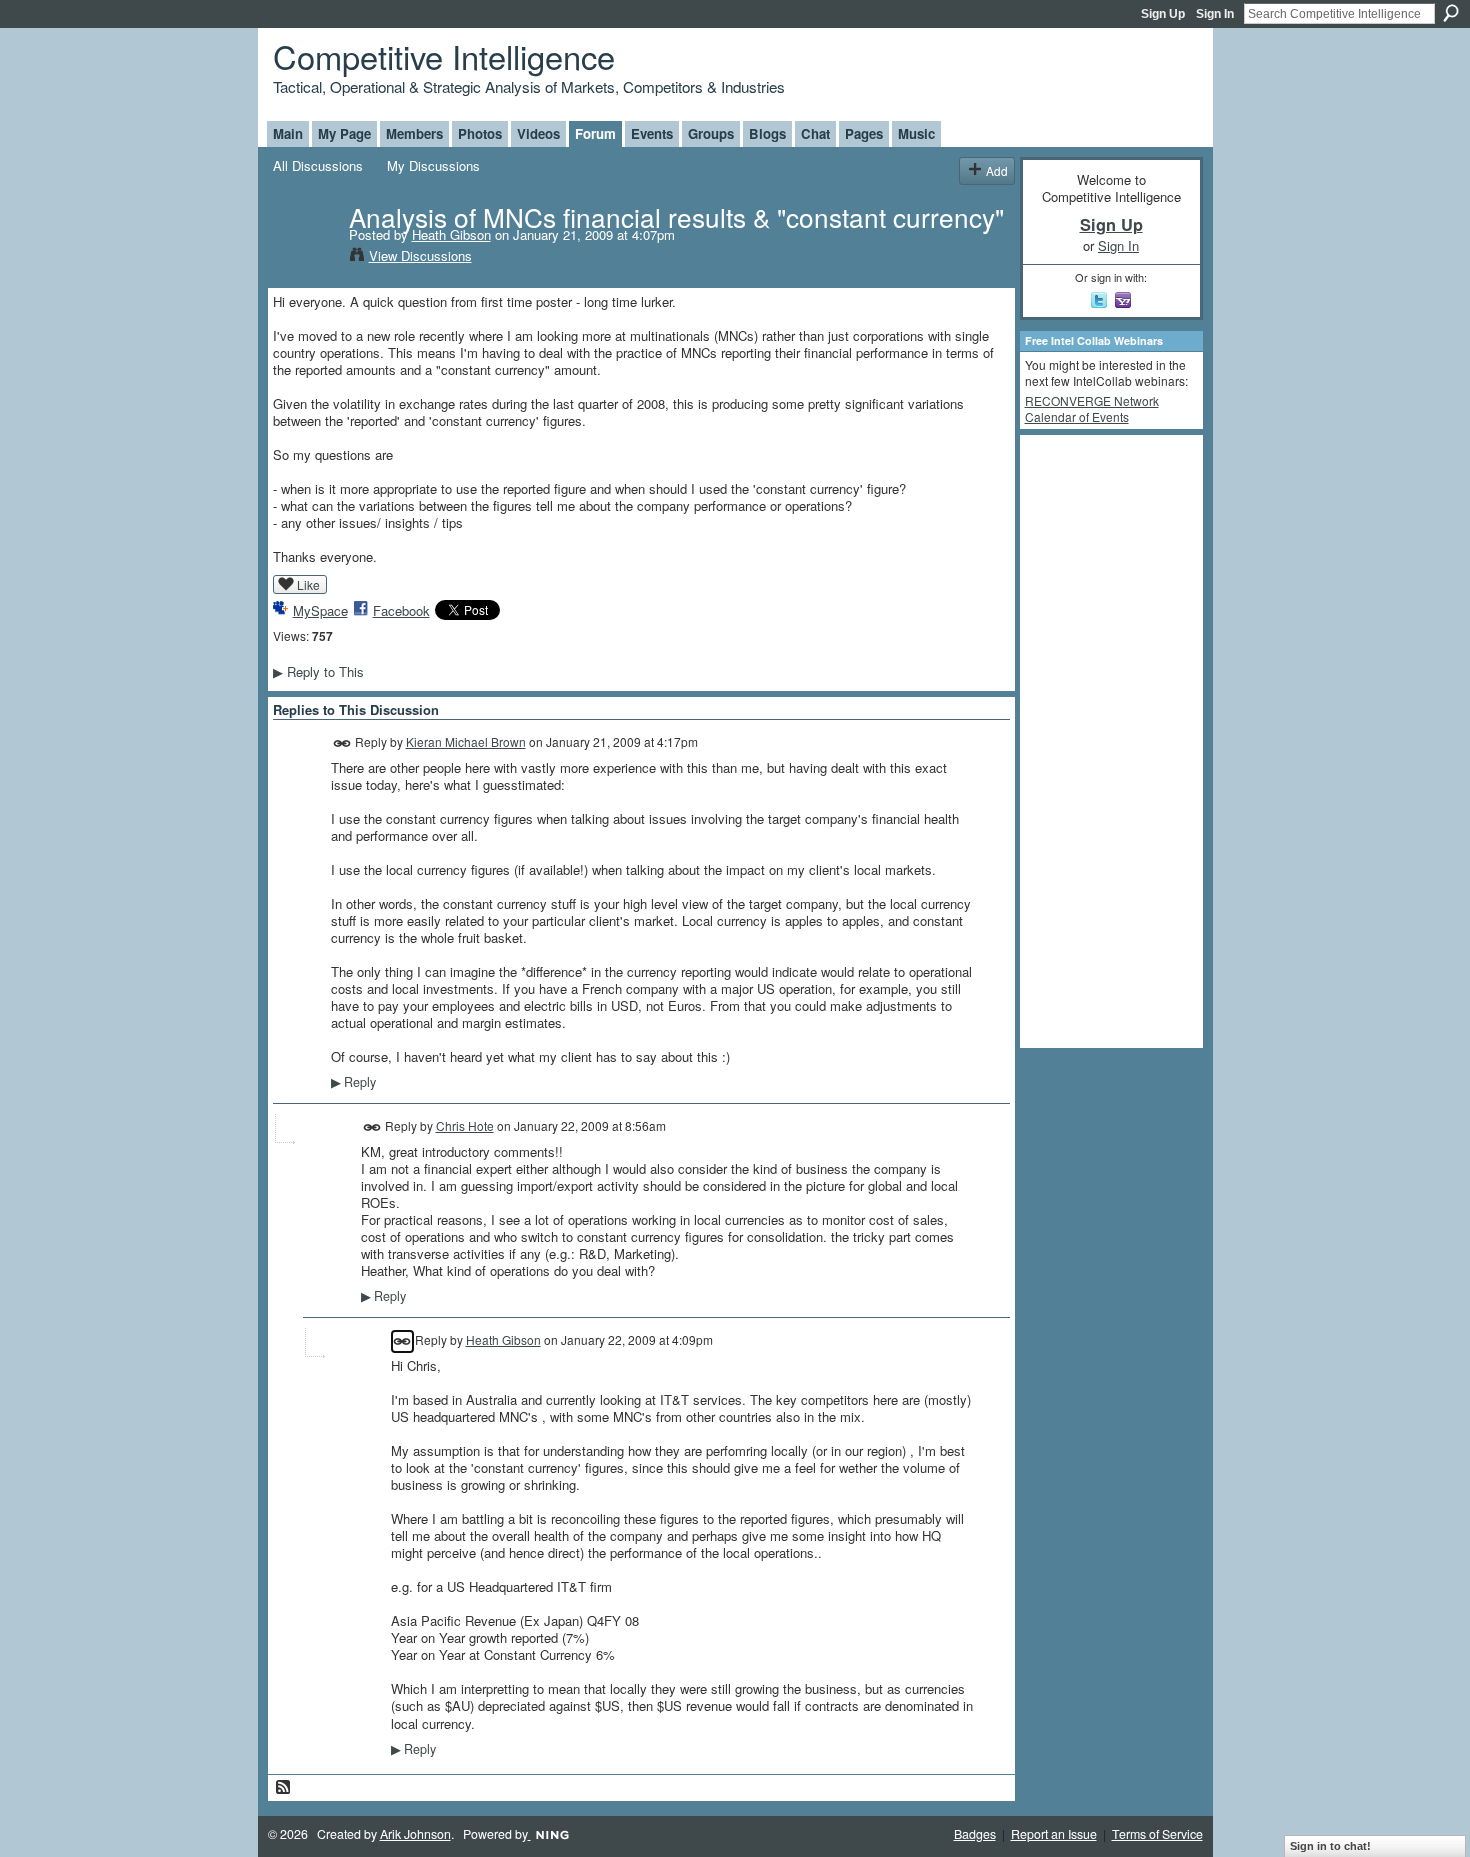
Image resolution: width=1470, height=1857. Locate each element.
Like (308, 584)
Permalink (342, 743)
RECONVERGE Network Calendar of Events (1092, 408)
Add (997, 170)
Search (1451, 13)
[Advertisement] (1105, 740)
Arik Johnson (415, 1834)
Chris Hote (465, 1125)
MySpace (320, 610)
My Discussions (433, 165)
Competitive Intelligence (444, 55)
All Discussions (318, 165)
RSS (284, 1788)
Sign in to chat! (1330, 1846)
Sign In (1215, 14)
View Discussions (420, 255)
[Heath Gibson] (305, 258)
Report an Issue (1054, 1834)
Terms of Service (1157, 1834)
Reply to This (318, 671)
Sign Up (1163, 14)
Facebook (401, 610)
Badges (975, 1834)
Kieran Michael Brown (466, 741)
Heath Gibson (451, 234)
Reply (353, 1082)
